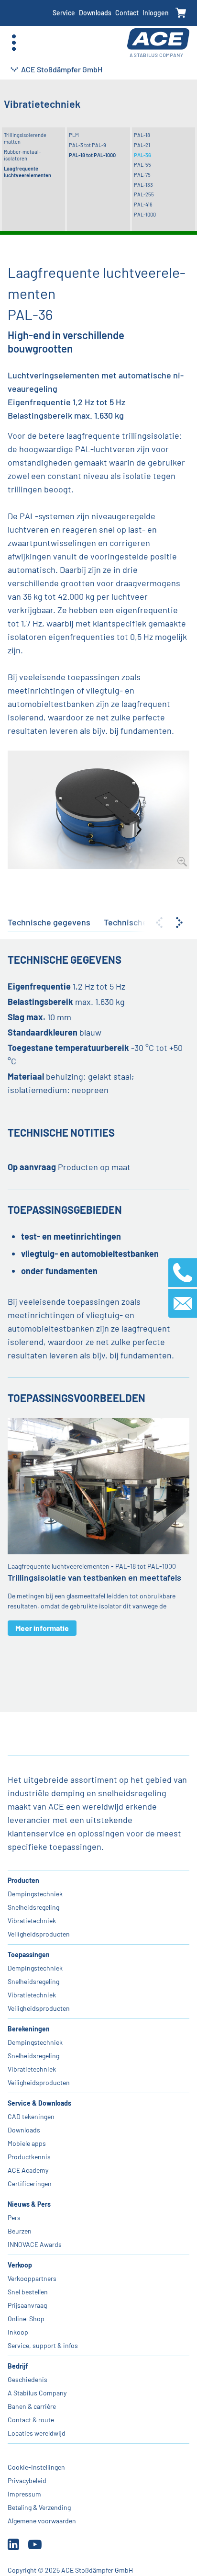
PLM (74, 135)
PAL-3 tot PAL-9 (88, 145)
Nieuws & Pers (29, 2204)
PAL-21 (142, 145)
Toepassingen (29, 1955)
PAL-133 (143, 185)
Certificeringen (30, 2183)
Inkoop (18, 2332)
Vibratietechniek (32, 1921)
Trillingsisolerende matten (25, 138)
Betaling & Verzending (39, 2507)
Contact (127, 13)
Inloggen (156, 13)
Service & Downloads (39, 2103)
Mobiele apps (27, 2143)
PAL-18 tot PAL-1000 (92, 155)
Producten (23, 1880)
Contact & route (31, 2420)
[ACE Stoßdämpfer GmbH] (158, 43)
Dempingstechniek (35, 1894)
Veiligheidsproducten (39, 1934)
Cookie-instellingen (36, 2467)
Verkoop (20, 2265)
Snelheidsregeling (33, 1907)
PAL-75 (142, 175)
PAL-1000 (145, 214)
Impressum (24, 2494)
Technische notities (142, 922)
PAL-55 (142, 165)
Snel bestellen (28, 2292)
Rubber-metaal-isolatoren (22, 155)
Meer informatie (42, 1628)
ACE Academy (28, 2170)
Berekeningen (29, 2029)
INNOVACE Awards (35, 2244)
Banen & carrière (32, 2406)
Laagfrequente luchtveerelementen (27, 172)
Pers (14, 2217)
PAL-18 (142, 135)
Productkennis (29, 2157)
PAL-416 (143, 204)
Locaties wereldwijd (37, 2433)
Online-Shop (26, 2319)
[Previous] (159, 923)
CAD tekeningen (31, 2116)
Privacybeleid (27, 2480)
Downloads (95, 13)
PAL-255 (144, 194)
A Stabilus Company (37, 2393)
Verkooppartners (32, 2278)
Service (64, 13)
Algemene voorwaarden (42, 2521)
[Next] (179, 923)
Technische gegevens (49, 922)
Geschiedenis (27, 2379)
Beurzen (20, 2231)
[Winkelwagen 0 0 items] (181, 13)
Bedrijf (18, 2366)
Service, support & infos (43, 2345)
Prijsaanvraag (27, 2305)
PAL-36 (142, 155)
